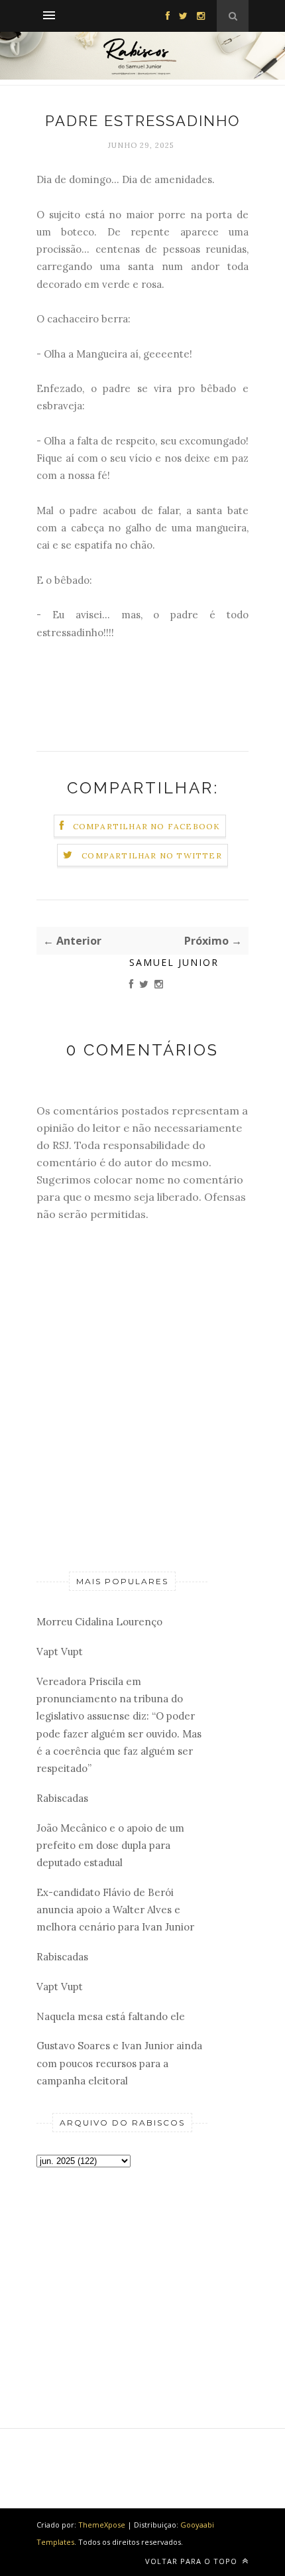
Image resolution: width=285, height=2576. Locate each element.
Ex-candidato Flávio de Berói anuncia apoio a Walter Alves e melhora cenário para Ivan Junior (115, 1910)
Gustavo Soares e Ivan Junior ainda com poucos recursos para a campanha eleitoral (119, 2063)
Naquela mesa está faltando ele (111, 2016)
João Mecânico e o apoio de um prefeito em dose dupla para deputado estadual (110, 1846)
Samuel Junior (174, 962)
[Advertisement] (122, 2275)
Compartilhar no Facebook (147, 826)
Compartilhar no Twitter (152, 855)
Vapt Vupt (60, 1652)
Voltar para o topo (193, 2561)
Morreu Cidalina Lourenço (99, 1622)
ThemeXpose (102, 2525)
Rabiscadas (62, 1798)
